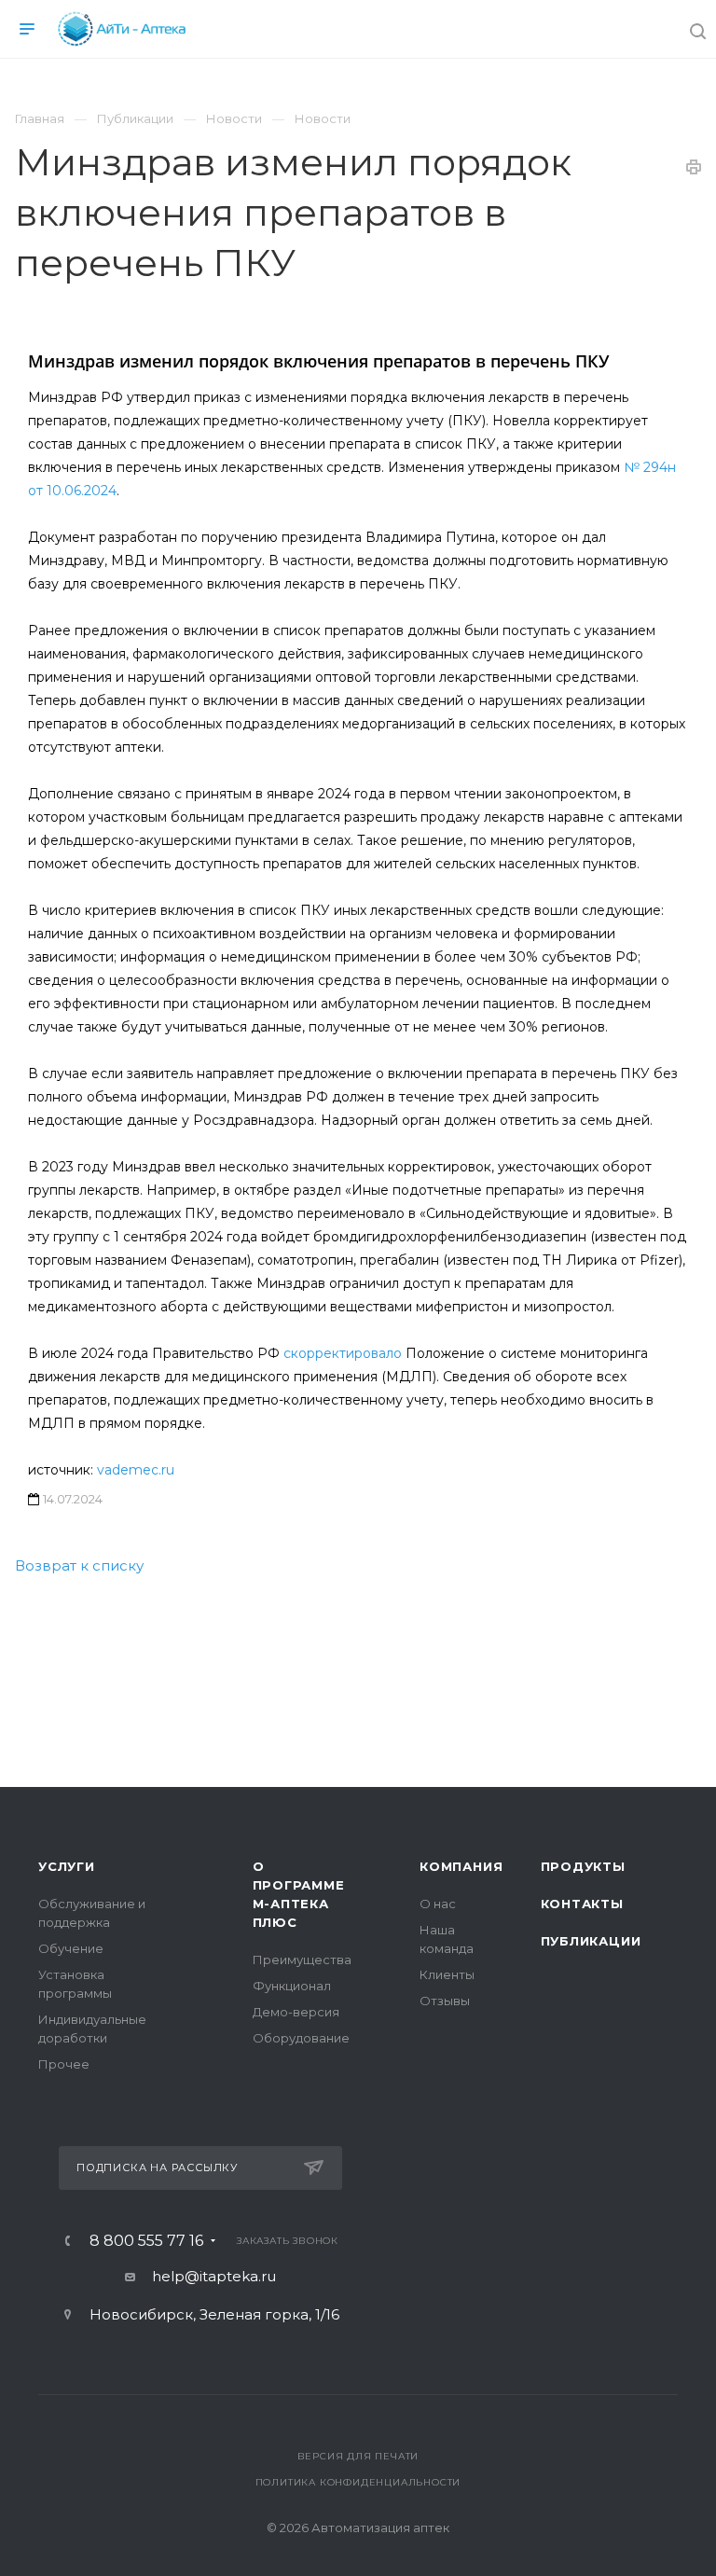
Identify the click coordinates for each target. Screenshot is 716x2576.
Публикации (591, 1941)
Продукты (583, 1866)
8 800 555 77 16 (146, 2241)
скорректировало (343, 1353)
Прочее (64, 2064)
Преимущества (302, 1960)
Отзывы (445, 2001)
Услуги (67, 1866)
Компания (461, 1866)
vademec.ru (136, 1470)
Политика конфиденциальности (358, 2482)
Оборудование (301, 2038)
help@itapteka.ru (214, 2276)
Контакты (582, 1904)
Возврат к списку (79, 1565)
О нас (438, 1904)
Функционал (292, 1986)
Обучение (71, 1948)
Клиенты (447, 1974)
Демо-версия (296, 2012)
